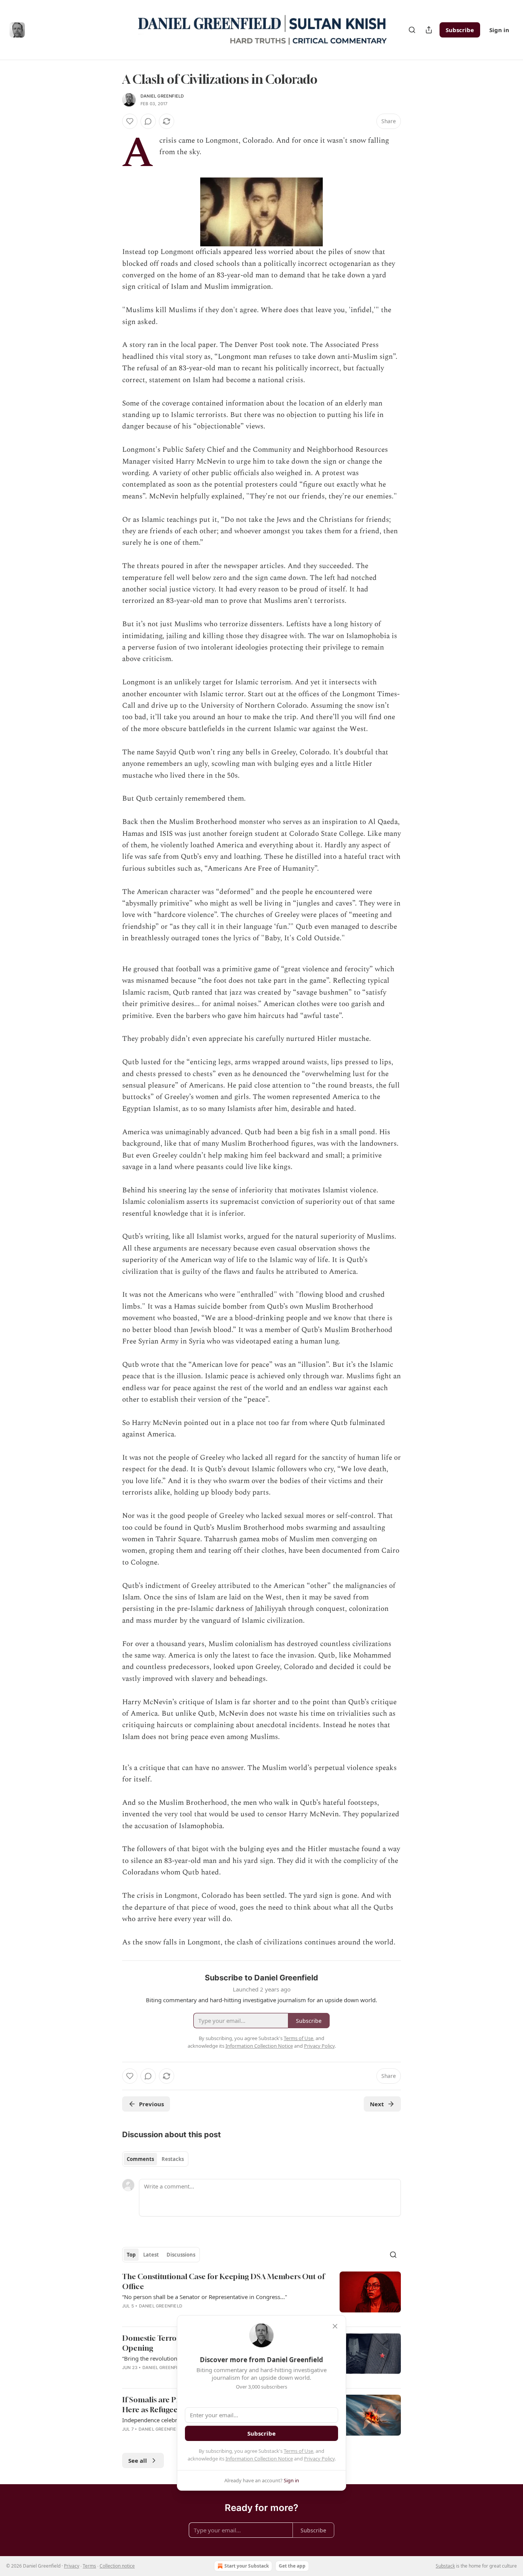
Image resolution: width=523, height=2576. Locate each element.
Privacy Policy (319, 2459)
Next (377, 2104)
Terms (89, 2566)
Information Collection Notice (259, 2459)
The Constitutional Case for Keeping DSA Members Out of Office (223, 2281)
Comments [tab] (140, 2159)
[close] (335, 2326)
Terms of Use (298, 2451)
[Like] (130, 121)
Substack (445, 2566)
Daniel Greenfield (162, 96)
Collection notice (117, 2566)
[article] (261, 2296)
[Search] (412, 30)
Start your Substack (247, 2566)
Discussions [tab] (181, 2255)
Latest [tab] (151, 2255)
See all (138, 2460)
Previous (151, 2104)
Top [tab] (131, 2255)
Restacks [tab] (173, 2159)
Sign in (499, 30)
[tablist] (155, 2159)
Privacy (72, 2566)
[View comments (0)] (148, 121)
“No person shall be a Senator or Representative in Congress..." (205, 2297)
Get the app (292, 2566)
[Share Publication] (429, 30)
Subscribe (460, 30)
